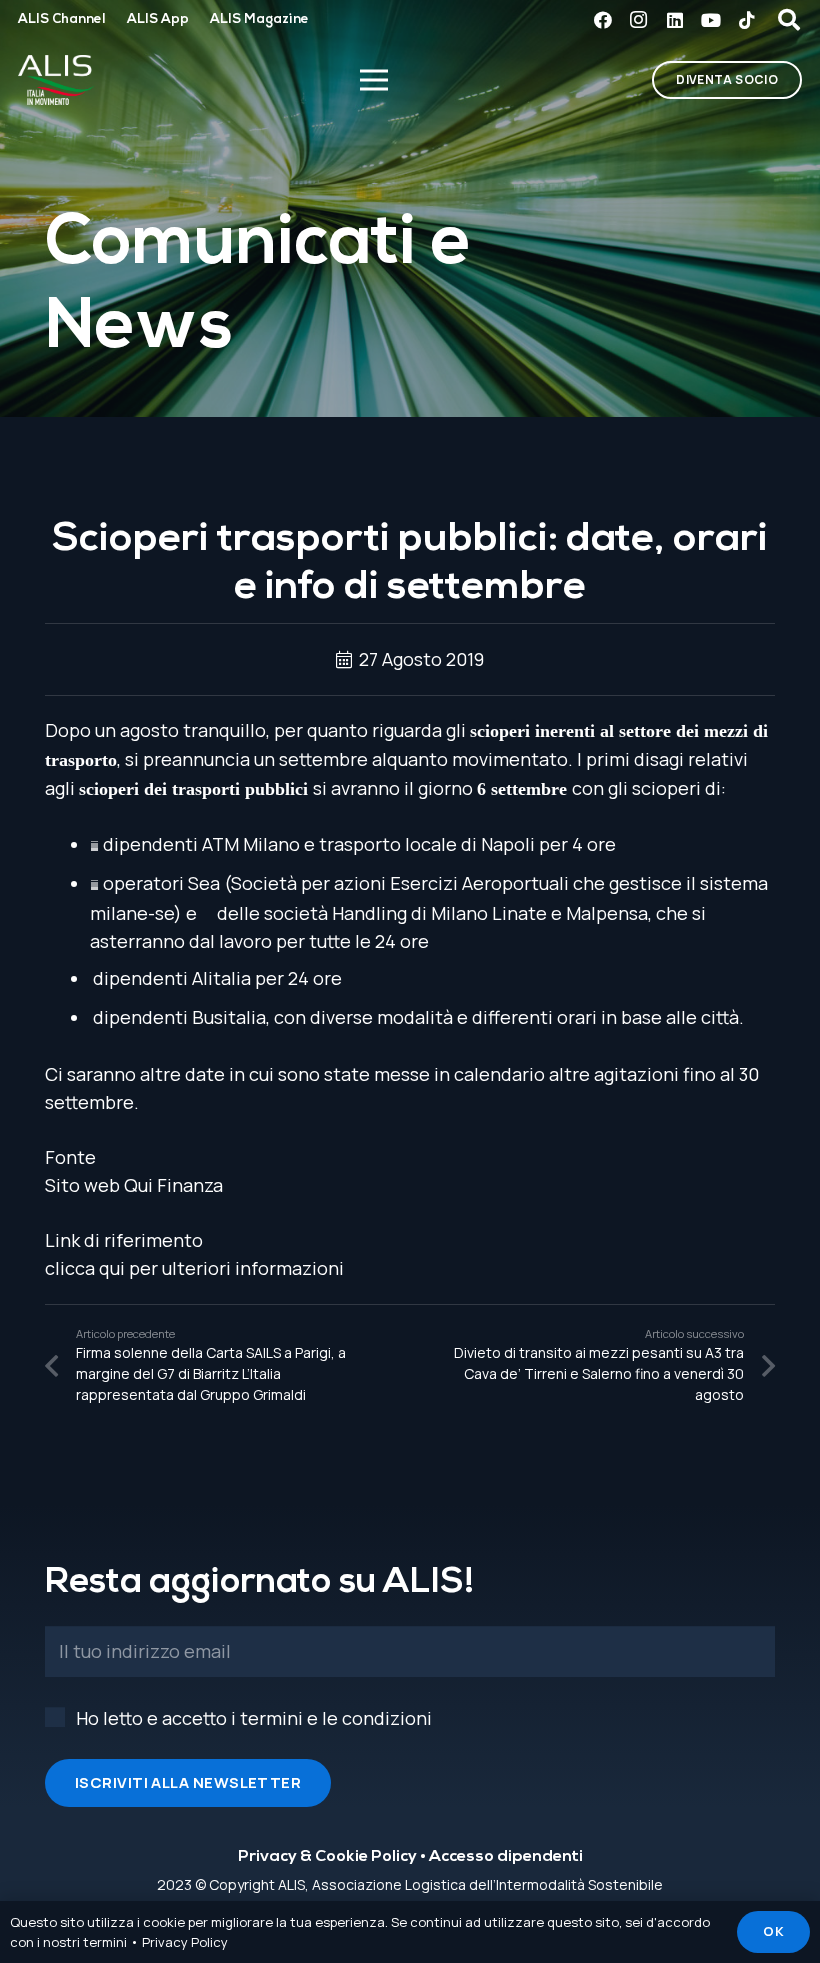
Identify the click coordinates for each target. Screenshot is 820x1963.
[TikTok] (747, 20)
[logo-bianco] (56, 80)
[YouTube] (711, 20)
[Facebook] (603, 20)
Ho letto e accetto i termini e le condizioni (254, 1718)
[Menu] (373, 80)
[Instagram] (639, 20)
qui (112, 1268)
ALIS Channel (61, 19)
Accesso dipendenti (506, 1857)
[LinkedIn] (675, 20)
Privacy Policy (185, 1942)
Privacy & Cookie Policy (327, 1857)
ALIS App (158, 19)
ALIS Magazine (259, 19)
